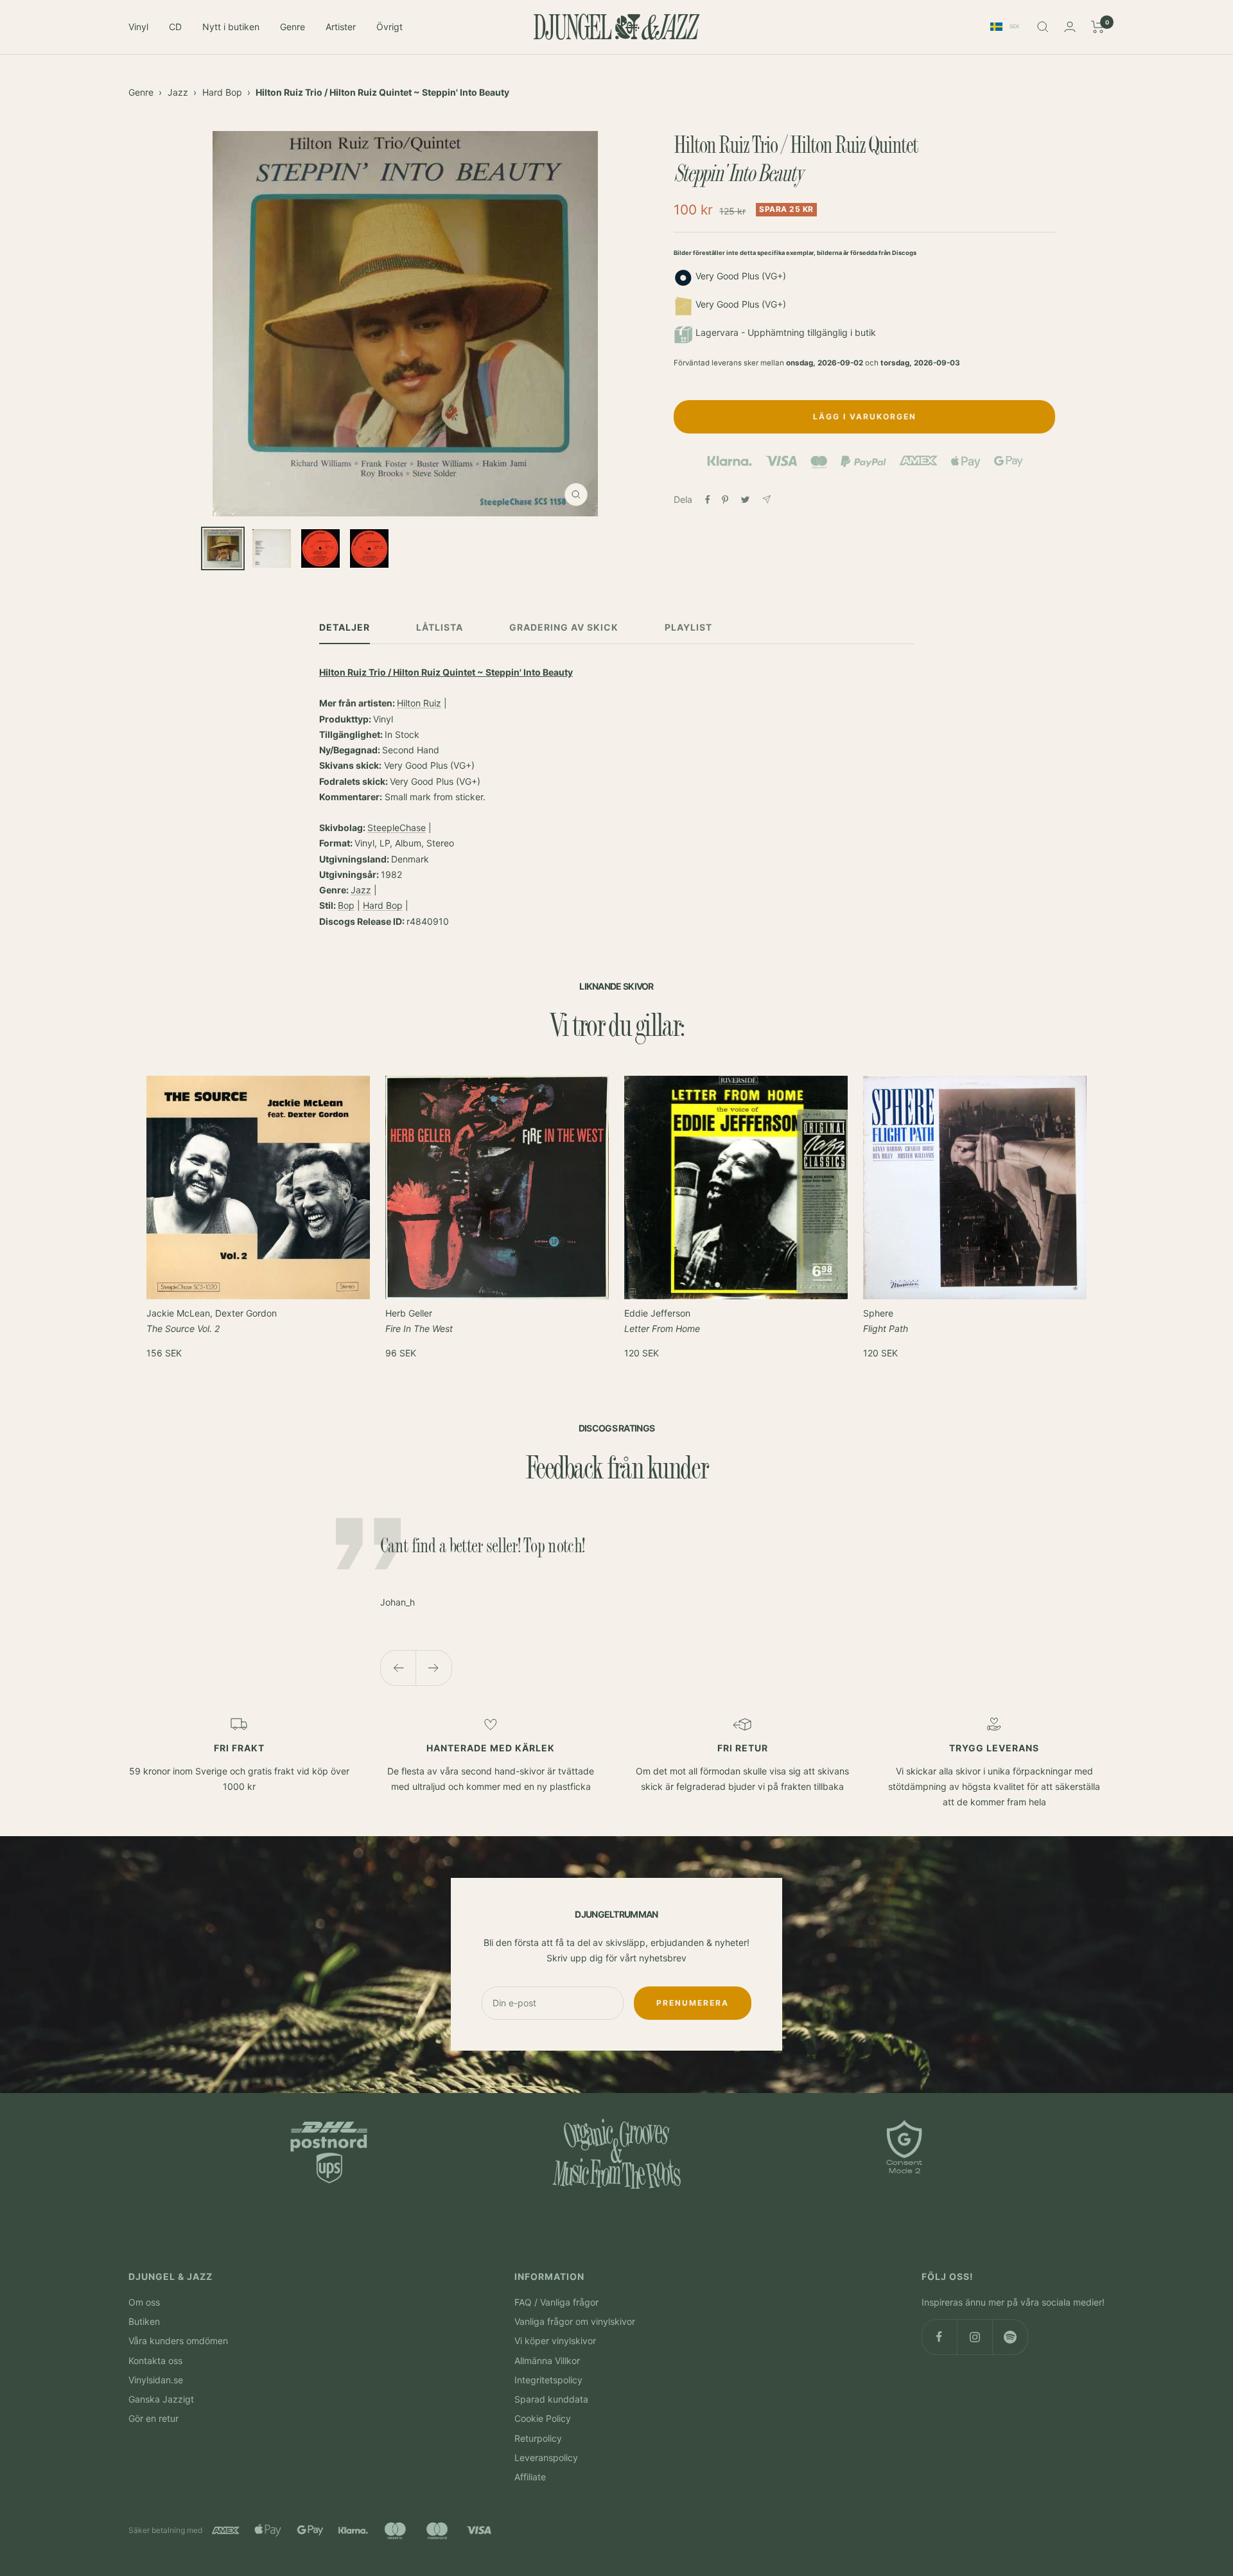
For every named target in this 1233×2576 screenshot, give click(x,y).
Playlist (688, 627)
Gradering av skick (564, 627)
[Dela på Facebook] (708, 500)
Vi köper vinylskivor (555, 2341)
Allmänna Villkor (547, 2361)
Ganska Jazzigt (161, 2399)
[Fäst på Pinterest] (725, 500)
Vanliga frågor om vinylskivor (575, 2321)
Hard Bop (222, 92)
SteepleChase (397, 828)
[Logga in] (1070, 27)
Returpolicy (538, 2438)
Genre (293, 27)
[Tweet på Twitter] (745, 500)
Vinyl (138, 27)
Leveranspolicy (546, 2458)
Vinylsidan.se (156, 2380)
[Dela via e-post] (766, 499)
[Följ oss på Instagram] (975, 2337)
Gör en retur (153, 2418)
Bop (346, 905)
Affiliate (530, 2477)
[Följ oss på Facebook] (939, 2337)
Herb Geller (419, 1321)
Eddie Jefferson (662, 1321)
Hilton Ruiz (419, 703)
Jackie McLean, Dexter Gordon (212, 1321)
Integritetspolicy (548, 2380)
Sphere (886, 1321)
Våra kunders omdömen (178, 2341)
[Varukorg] (1098, 27)
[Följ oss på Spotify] (1010, 2337)
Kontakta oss (155, 2361)
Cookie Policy (543, 2418)
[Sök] (1043, 27)
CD (175, 27)
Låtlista (440, 627)
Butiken (144, 2321)
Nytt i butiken (231, 27)
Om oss (144, 2302)
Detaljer (345, 627)
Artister (341, 27)
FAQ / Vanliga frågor (556, 2302)
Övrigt (389, 27)
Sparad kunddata (551, 2399)
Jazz (178, 92)
